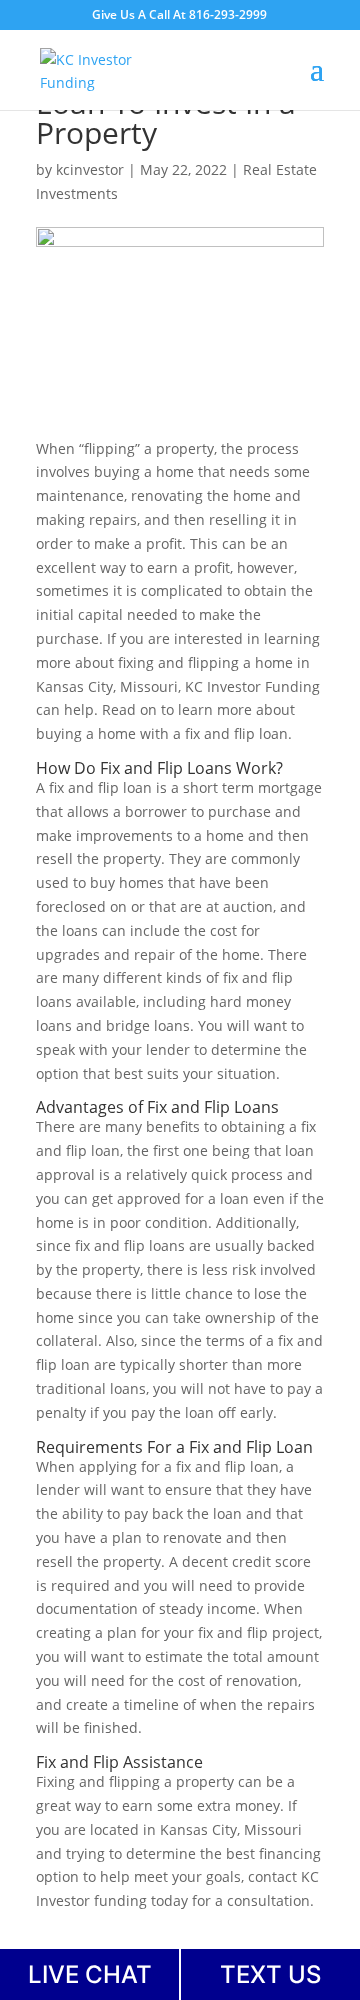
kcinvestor (90, 169)
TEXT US (270, 1974)
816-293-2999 (228, 14)
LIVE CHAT (90, 1974)
